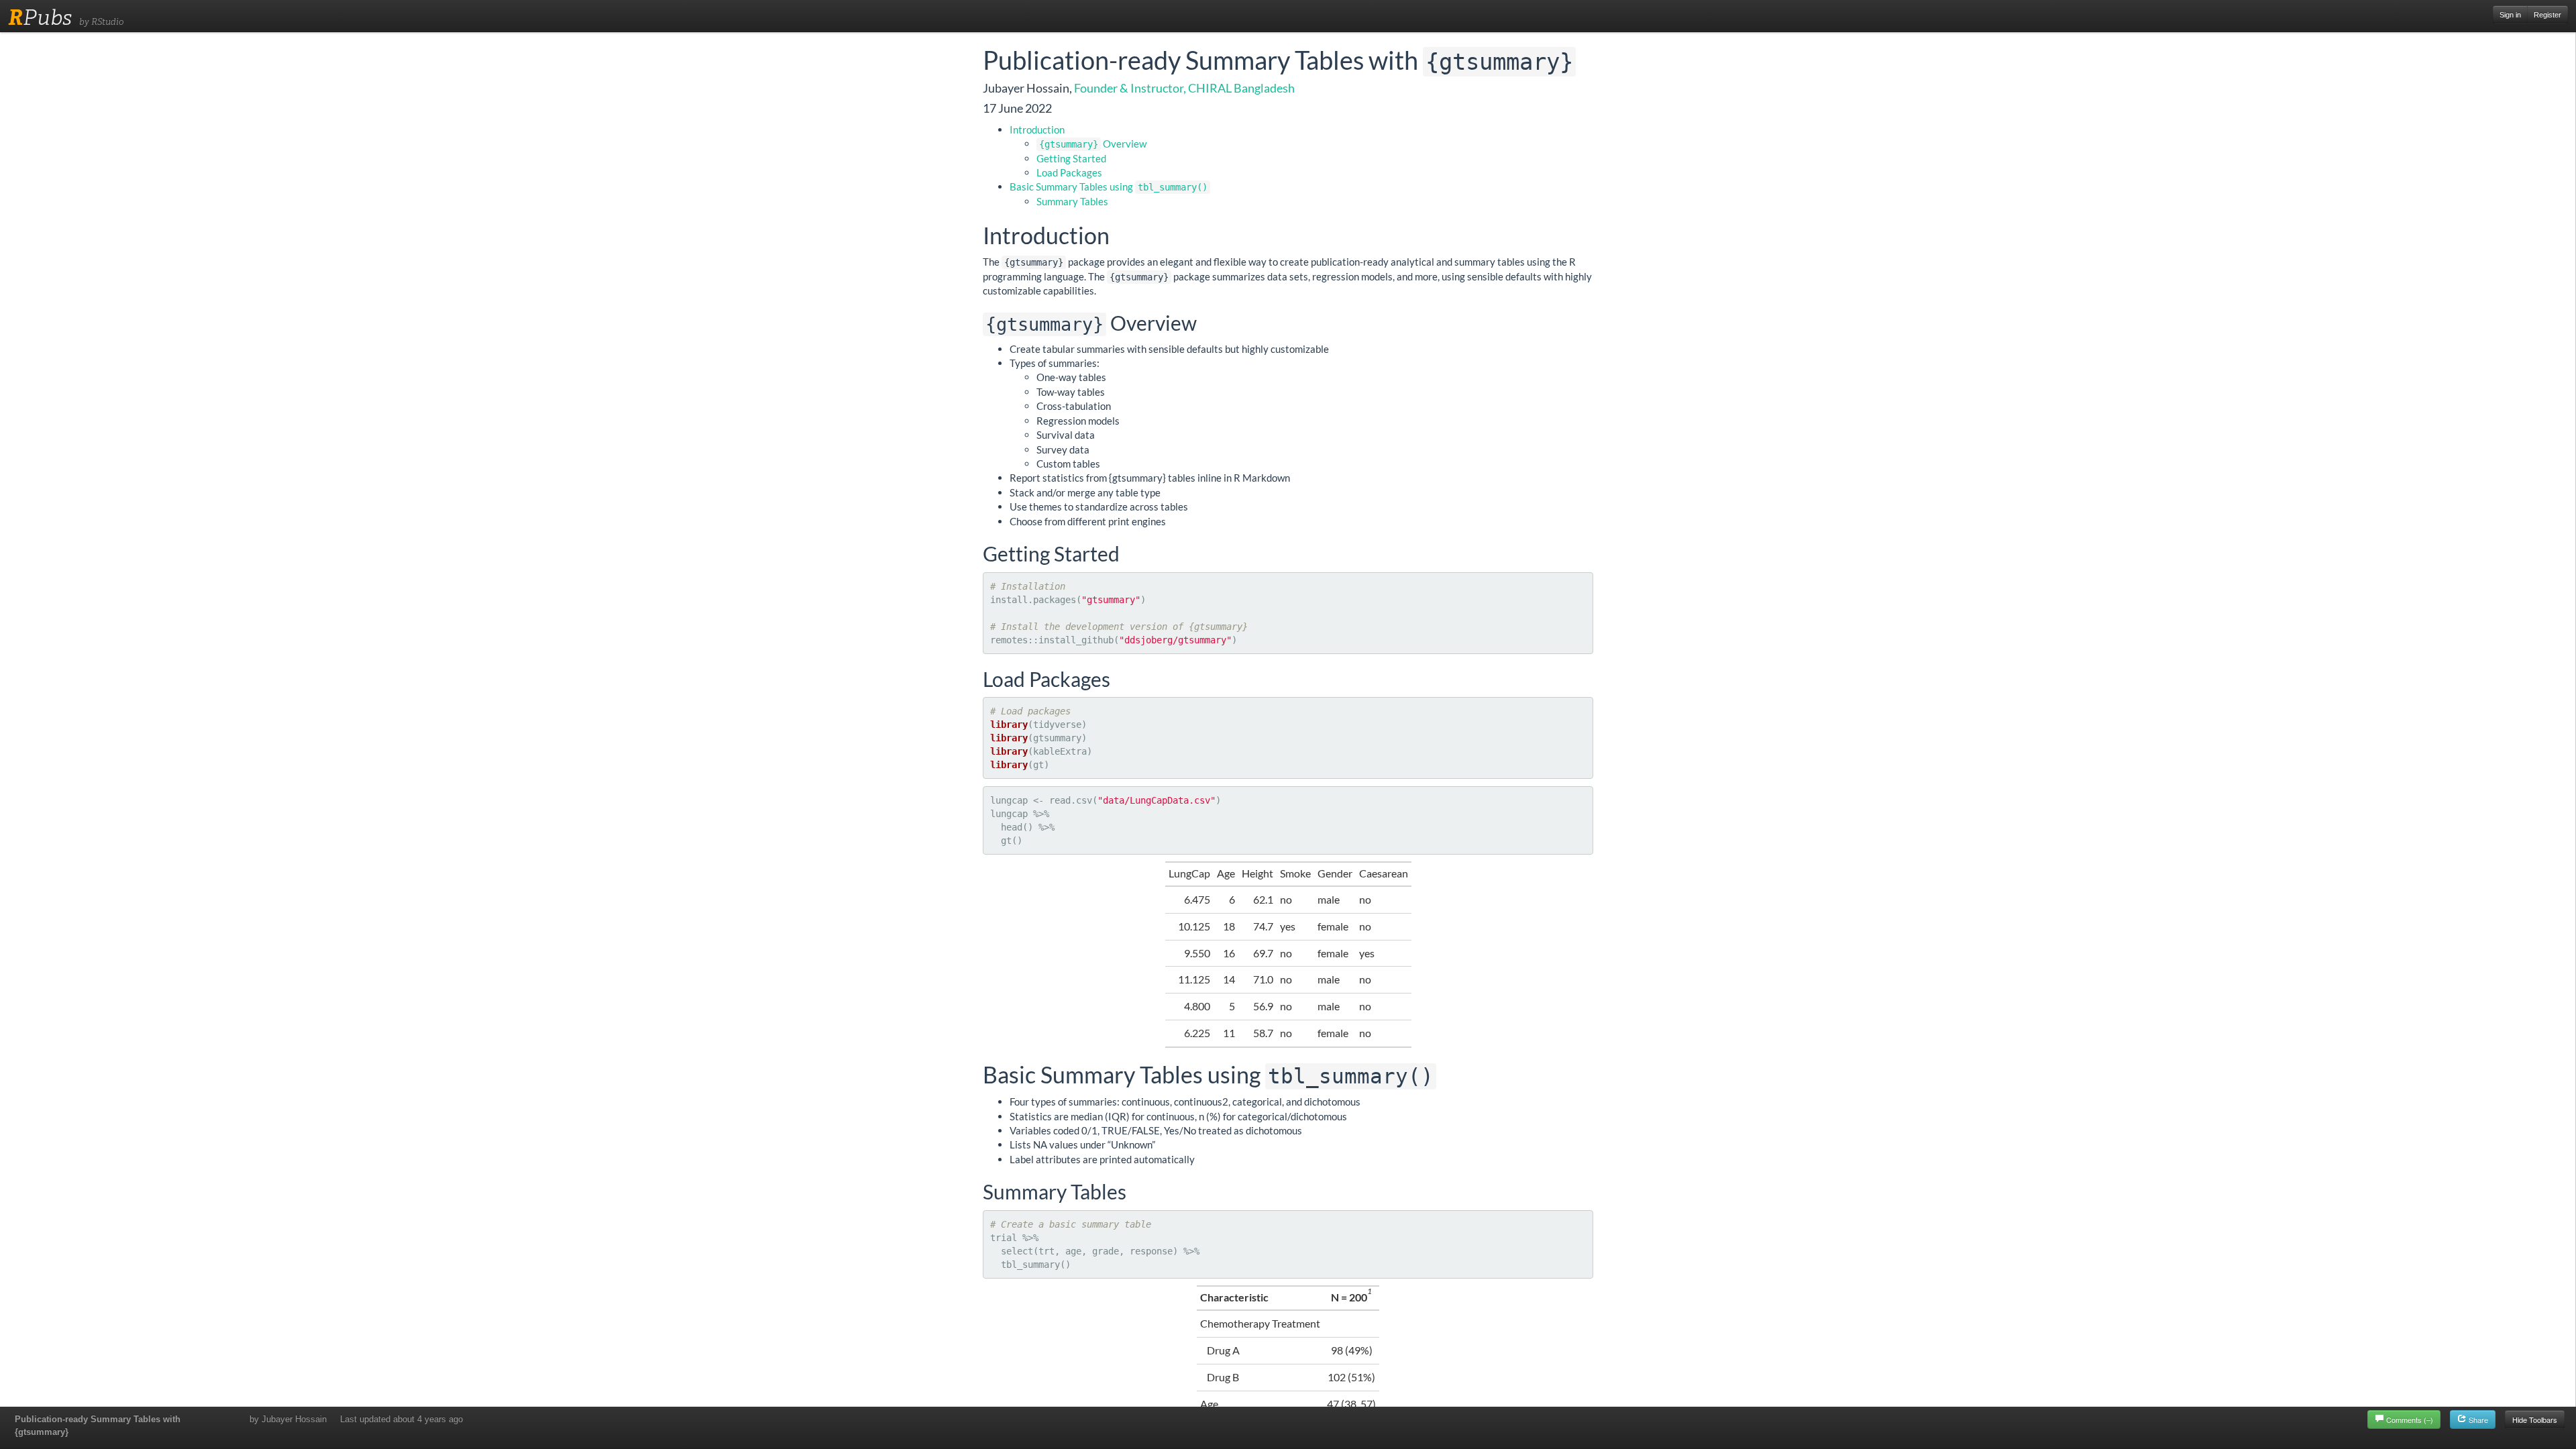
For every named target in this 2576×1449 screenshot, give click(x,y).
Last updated (401, 1419)
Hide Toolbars (2535, 1419)
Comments (2410, 1419)
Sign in (2510, 15)
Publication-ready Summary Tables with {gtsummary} (98, 1426)
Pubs (40, 17)
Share (2477, 1419)
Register (2547, 15)
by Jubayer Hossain (288, 1419)
